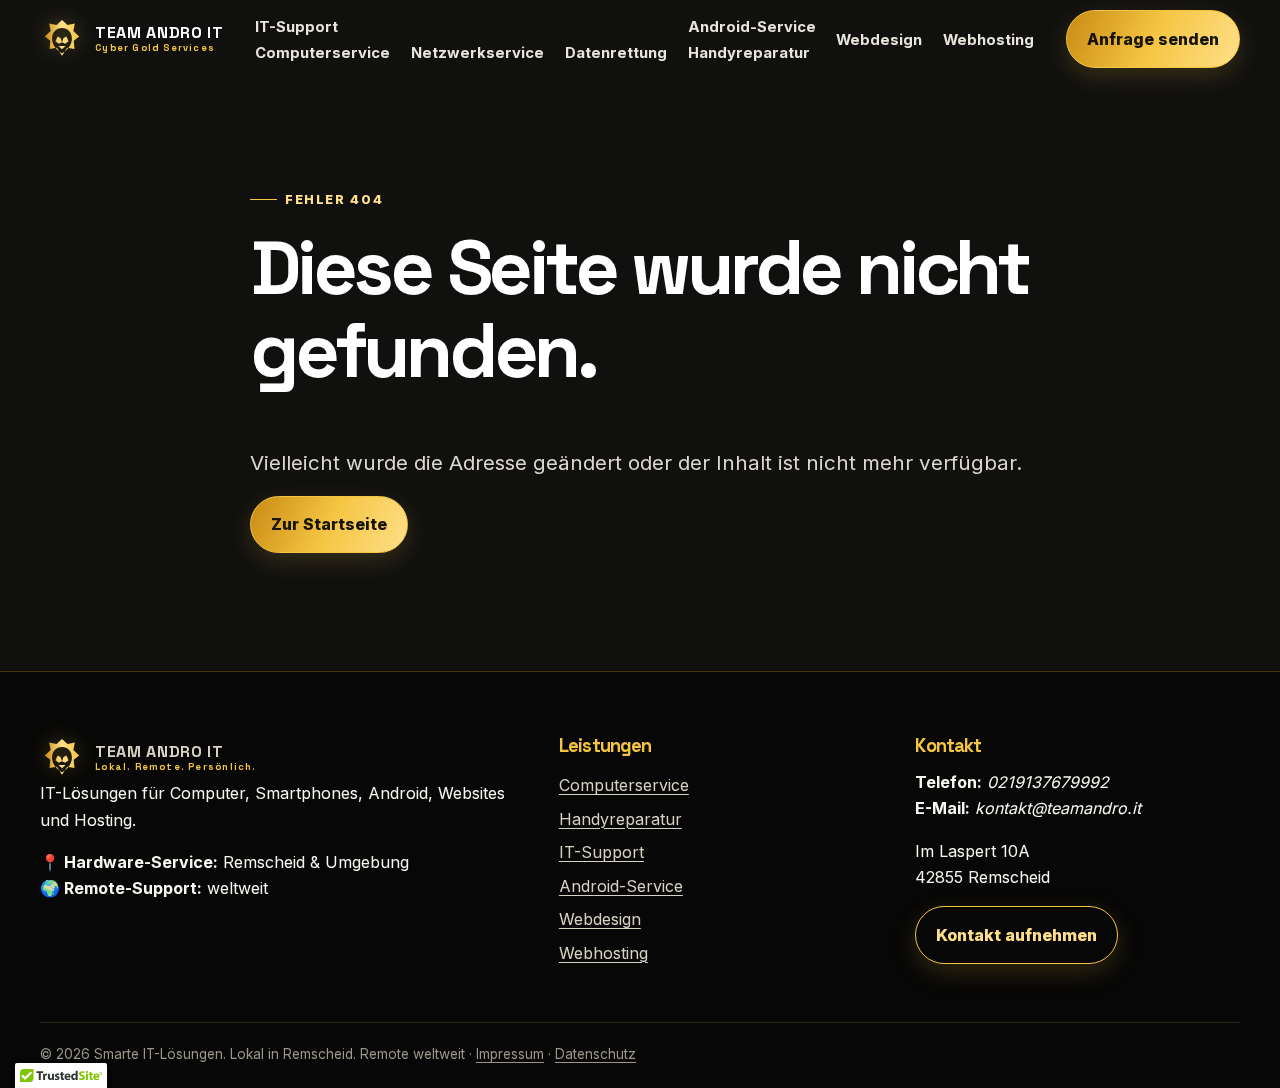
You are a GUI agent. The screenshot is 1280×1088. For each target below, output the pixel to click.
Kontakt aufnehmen (1016, 935)
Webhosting (988, 40)
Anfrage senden (1153, 39)
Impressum (510, 1054)
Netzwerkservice (477, 53)
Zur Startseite (329, 524)
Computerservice (322, 53)
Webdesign (879, 40)
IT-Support (296, 27)
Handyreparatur (749, 53)
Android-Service (752, 27)
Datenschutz (595, 1054)
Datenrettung (616, 53)
